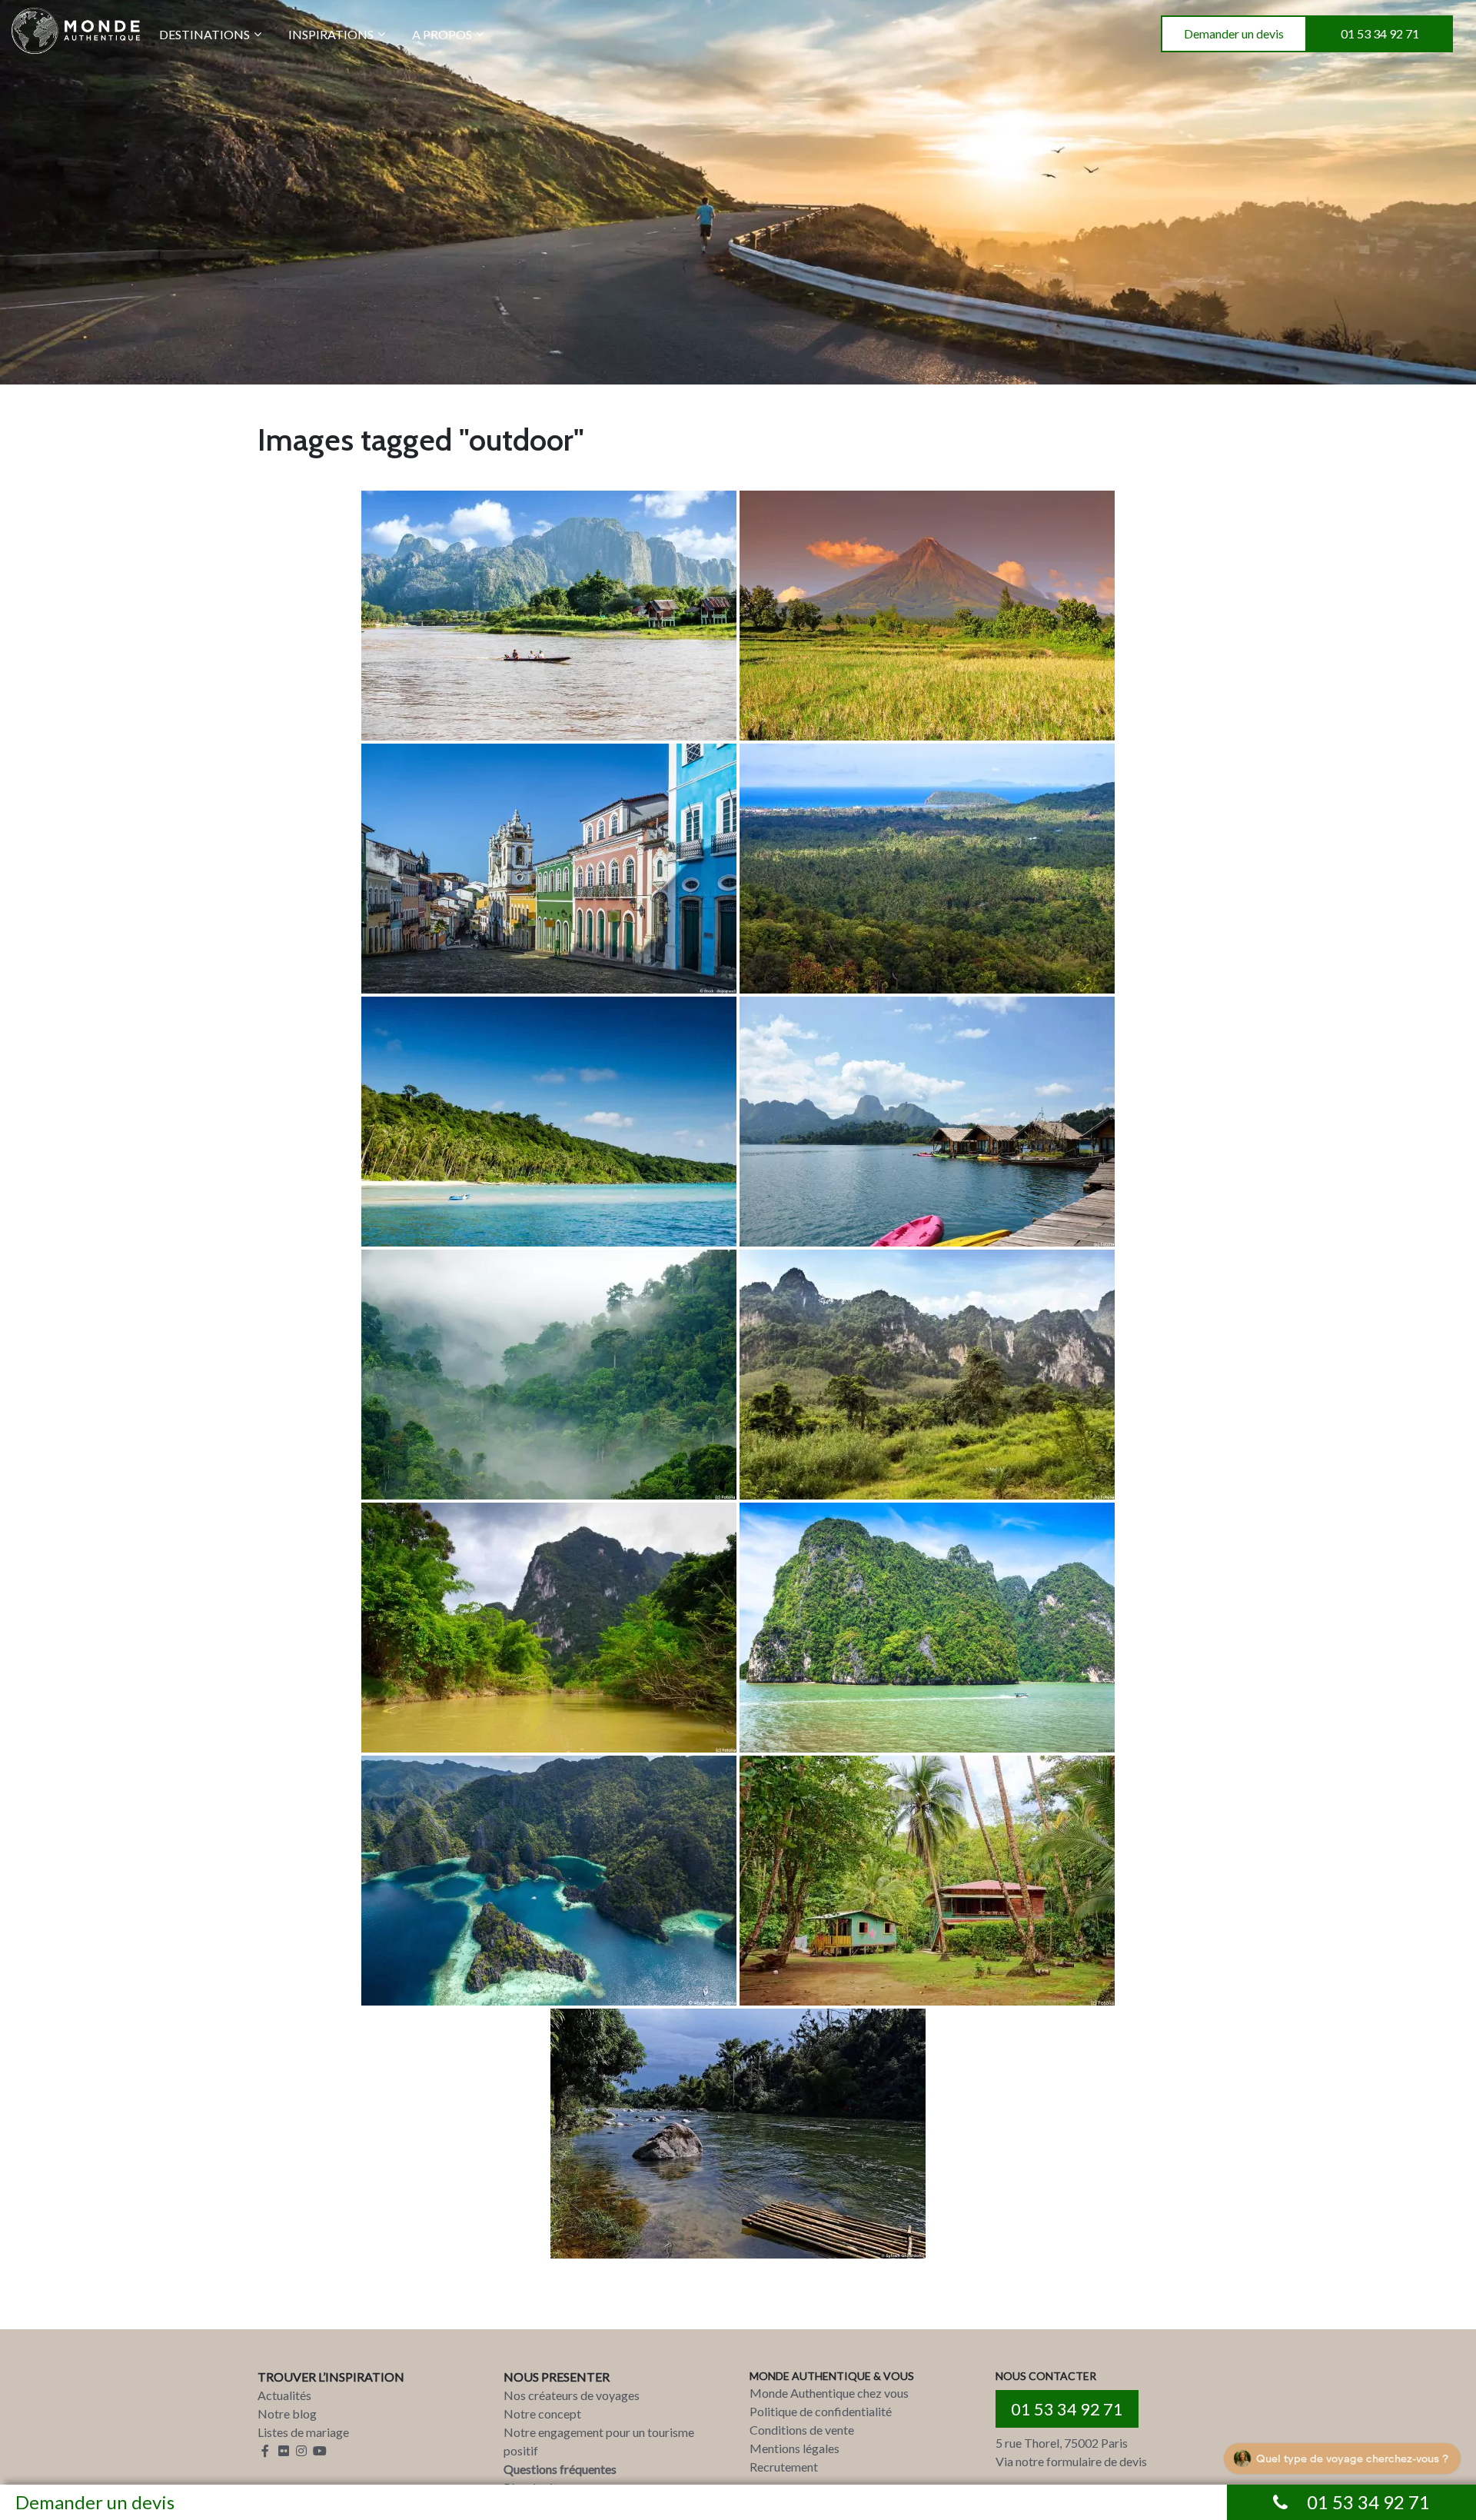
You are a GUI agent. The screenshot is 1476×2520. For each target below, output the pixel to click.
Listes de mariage (303, 2432)
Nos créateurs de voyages (572, 2395)
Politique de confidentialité (821, 2411)
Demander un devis (1234, 33)
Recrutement (784, 2467)
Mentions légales (795, 2448)
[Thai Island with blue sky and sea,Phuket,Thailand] (927, 1628)
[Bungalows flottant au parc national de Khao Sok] (927, 1122)
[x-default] (549, 616)
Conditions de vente (802, 2430)
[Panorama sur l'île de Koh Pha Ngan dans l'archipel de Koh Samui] (927, 869)
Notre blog (287, 2413)
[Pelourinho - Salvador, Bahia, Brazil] (549, 869)
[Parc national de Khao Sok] (549, 1375)
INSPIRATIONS (331, 34)
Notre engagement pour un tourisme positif (599, 2441)
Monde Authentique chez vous (829, 2393)
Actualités (284, 2395)
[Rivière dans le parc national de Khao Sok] (549, 1628)
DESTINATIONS (204, 34)
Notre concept (542, 2413)
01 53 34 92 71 (1380, 33)
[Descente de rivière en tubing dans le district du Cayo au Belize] (738, 2134)
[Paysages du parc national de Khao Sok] (927, 1375)
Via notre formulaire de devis (1071, 2461)
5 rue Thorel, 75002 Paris (1062, 2443)
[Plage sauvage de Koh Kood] (549, 1122)
